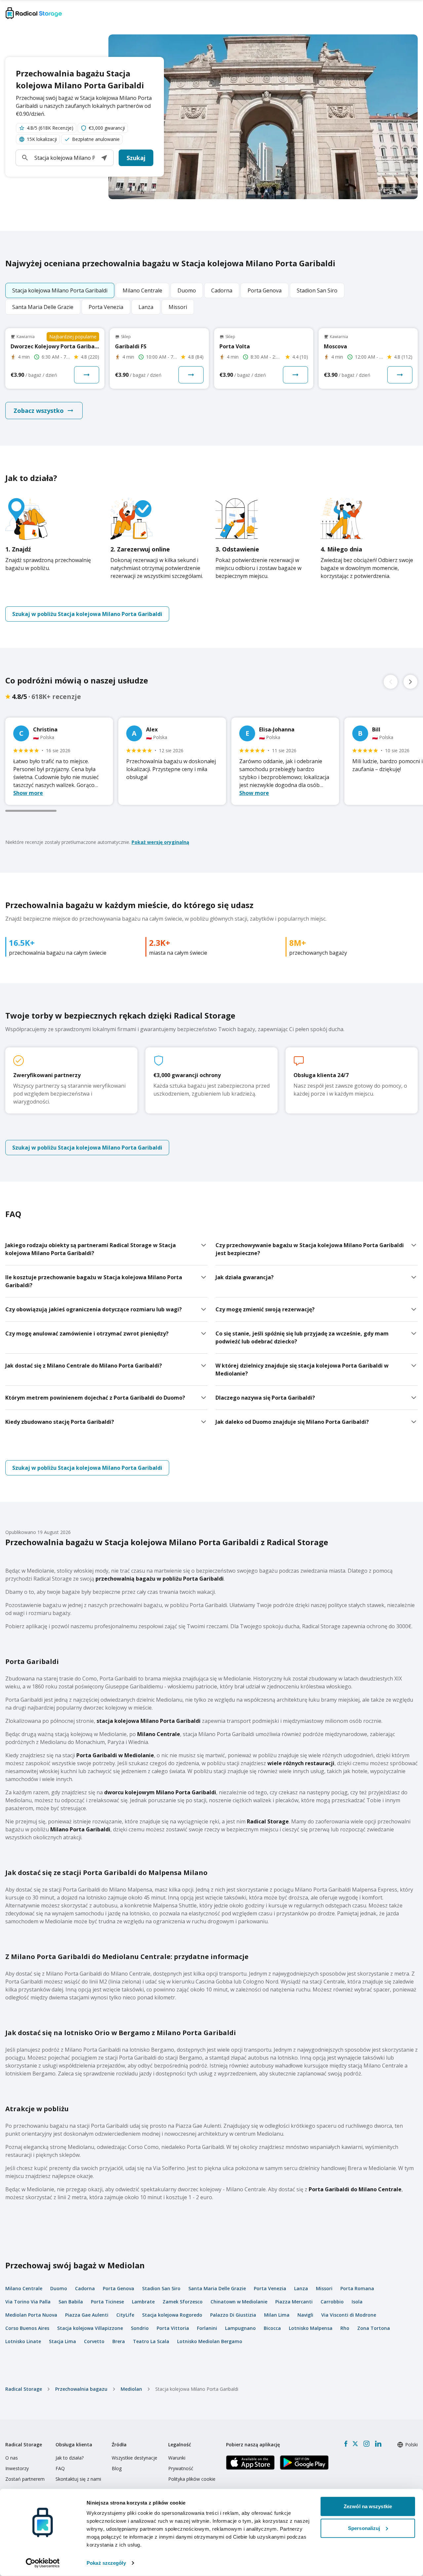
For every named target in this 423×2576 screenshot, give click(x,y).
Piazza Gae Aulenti (87, 2315)
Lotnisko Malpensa (311, 2328)
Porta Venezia (270, 2288)
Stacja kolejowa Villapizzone (90, 2328)
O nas (12, 2458)
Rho (345, 2328)
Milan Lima (277, 2315)
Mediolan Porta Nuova (31, 2315)
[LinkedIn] (378, 2444)
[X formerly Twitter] (355, 2444)
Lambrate (143, 2302)
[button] (104, 158)
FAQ (60, 2468)
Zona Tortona (374, 2328)
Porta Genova (118, 2288)
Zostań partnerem (25, 2479)
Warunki (177, 2458)
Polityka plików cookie (192, 2479)
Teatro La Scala (151, 2341)
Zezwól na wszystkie (368, 2506)
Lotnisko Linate (23, 2341)
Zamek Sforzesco (183, 2302)
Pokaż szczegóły (106, 2563)
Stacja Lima (62, 2341)
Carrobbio (332, 2302)
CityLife (125, 2315)
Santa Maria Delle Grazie (217, 2288)
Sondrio (140, 2328)
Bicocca (272, 2328)
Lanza (301, 2288)
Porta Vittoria (173, 2328)
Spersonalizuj (364, 2528)
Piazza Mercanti (294, 2302)
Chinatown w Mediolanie (239, 2302)
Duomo (59, 2288)
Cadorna (85, 2288)
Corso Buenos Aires (27, 2328)
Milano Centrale (24, 2288)
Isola (357, 2302)
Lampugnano (240, 2328)
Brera (119, 2341)
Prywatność (181, 2468)
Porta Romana (357, 2288)
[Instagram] (366, 2444)
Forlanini (207, 2328)
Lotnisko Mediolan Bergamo (210, 2341)
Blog (117, 2468)
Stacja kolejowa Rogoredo (172, 2315)
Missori (324, 2288)
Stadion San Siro (161, 2288)
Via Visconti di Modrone (349, 2315)
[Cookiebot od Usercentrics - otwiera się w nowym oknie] (43, 2563)
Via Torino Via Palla (28, 2302)
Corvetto (94, 2341)
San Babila (71, 2302)
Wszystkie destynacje (135, 2458)
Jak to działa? (70, 2458)
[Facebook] (346, 2444)
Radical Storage (24, 2389)
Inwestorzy (17, 2468)
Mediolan (131, 2389)
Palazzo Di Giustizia (233, 2315)
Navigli (305, 2315)
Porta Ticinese (107, 2302)
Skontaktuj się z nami (78, 2479)
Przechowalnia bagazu (81, 2389)
